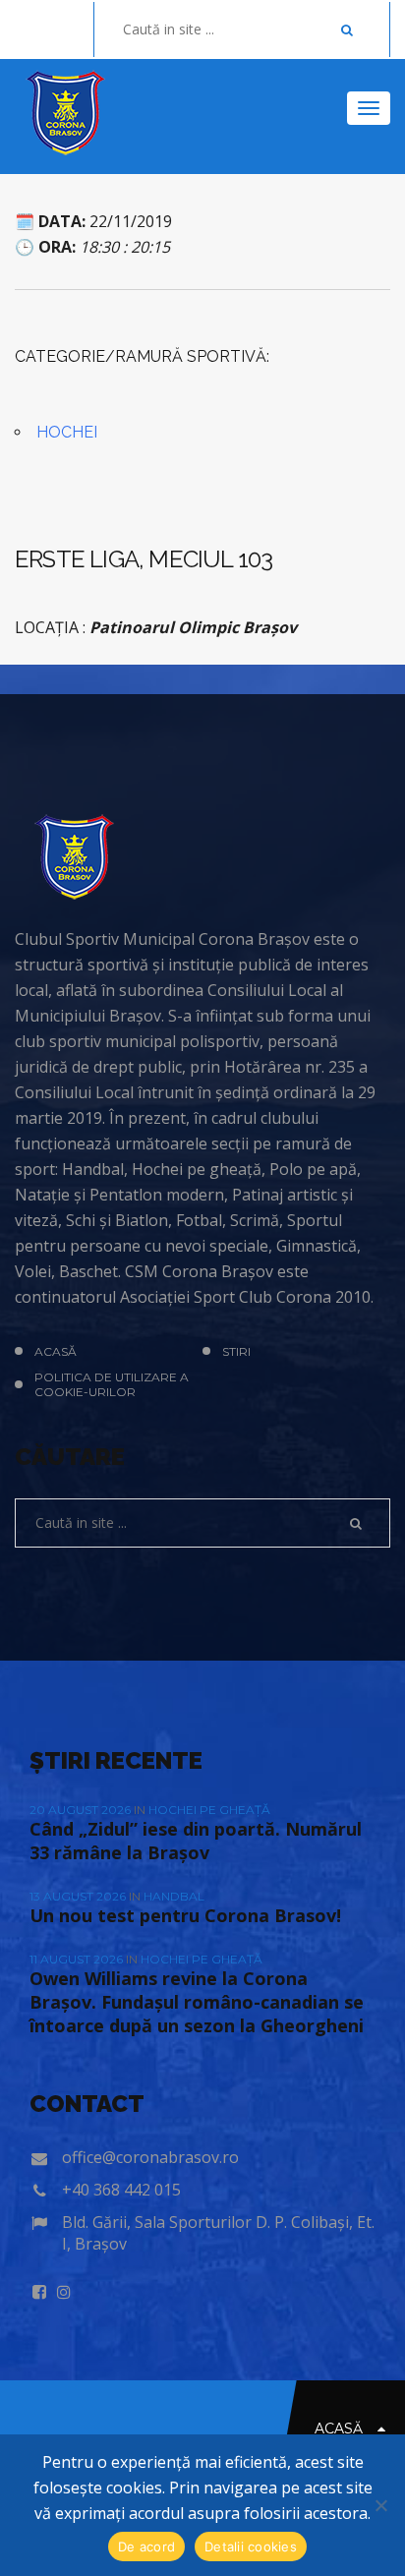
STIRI (236, 1351)
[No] (380, 2505)
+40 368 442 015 (121, 2190)
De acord (146, 2547)
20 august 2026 (82, 1810)
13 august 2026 (79, 1896)
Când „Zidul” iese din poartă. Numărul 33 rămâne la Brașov (196, 1841)
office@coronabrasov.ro (150, 2157)
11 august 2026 (78, 1959)
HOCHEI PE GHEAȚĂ (209, 1810)
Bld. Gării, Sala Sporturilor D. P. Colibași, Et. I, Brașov (218, 2233)
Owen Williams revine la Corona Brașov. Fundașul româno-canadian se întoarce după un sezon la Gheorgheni (197, 2002)
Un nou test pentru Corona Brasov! (185, 1915)
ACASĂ (56, 1351)
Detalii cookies (251, 2547)
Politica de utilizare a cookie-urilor (112, 1384)
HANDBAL (174, 1896)
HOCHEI (67, 432)
